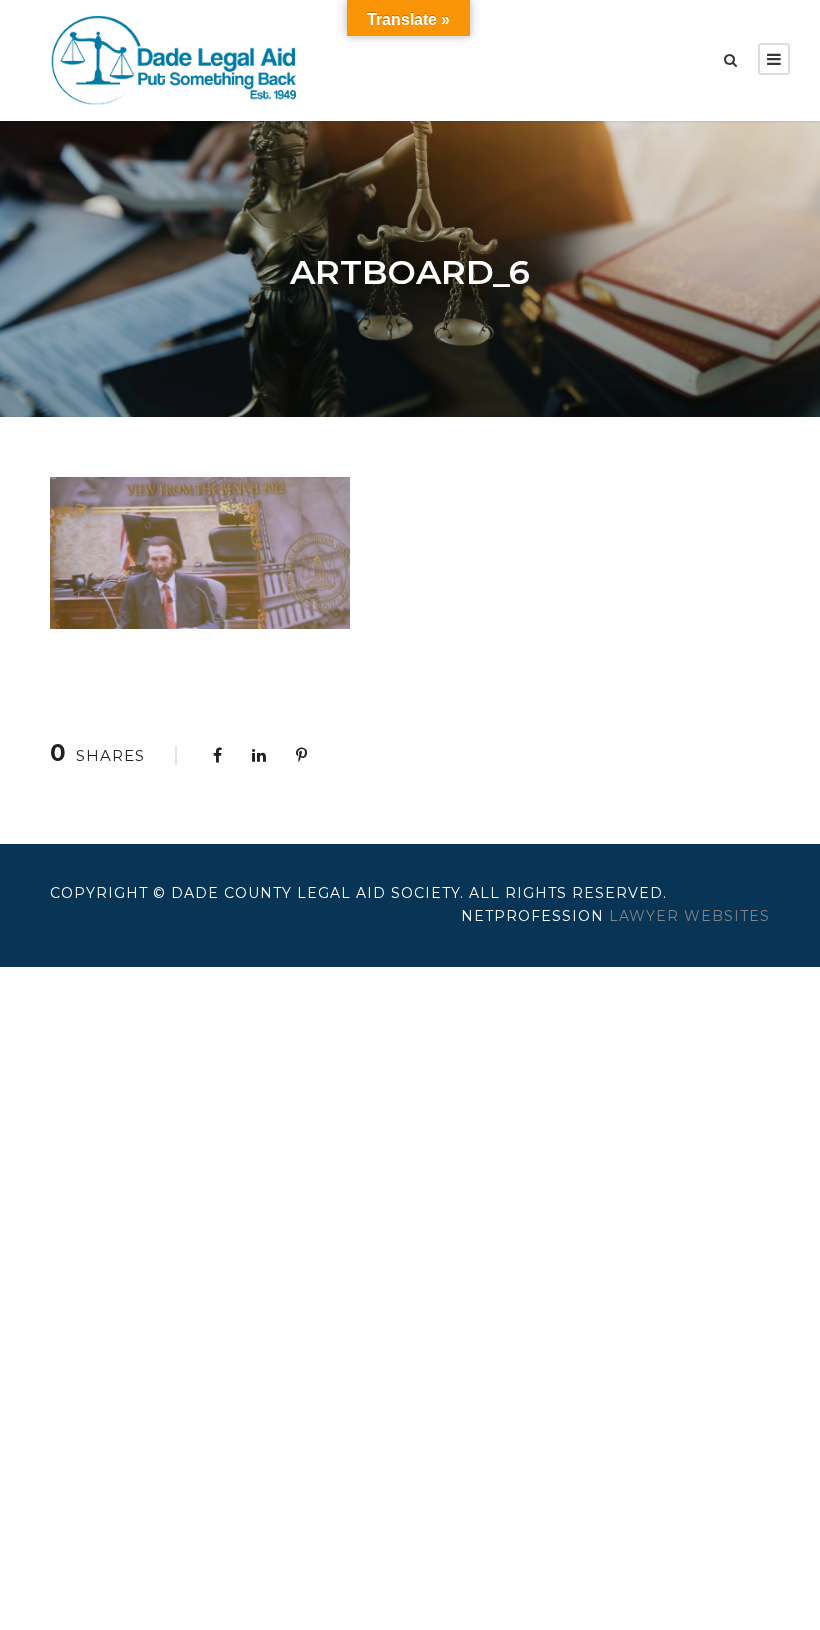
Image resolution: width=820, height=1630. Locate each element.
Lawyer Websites (689, 916)
